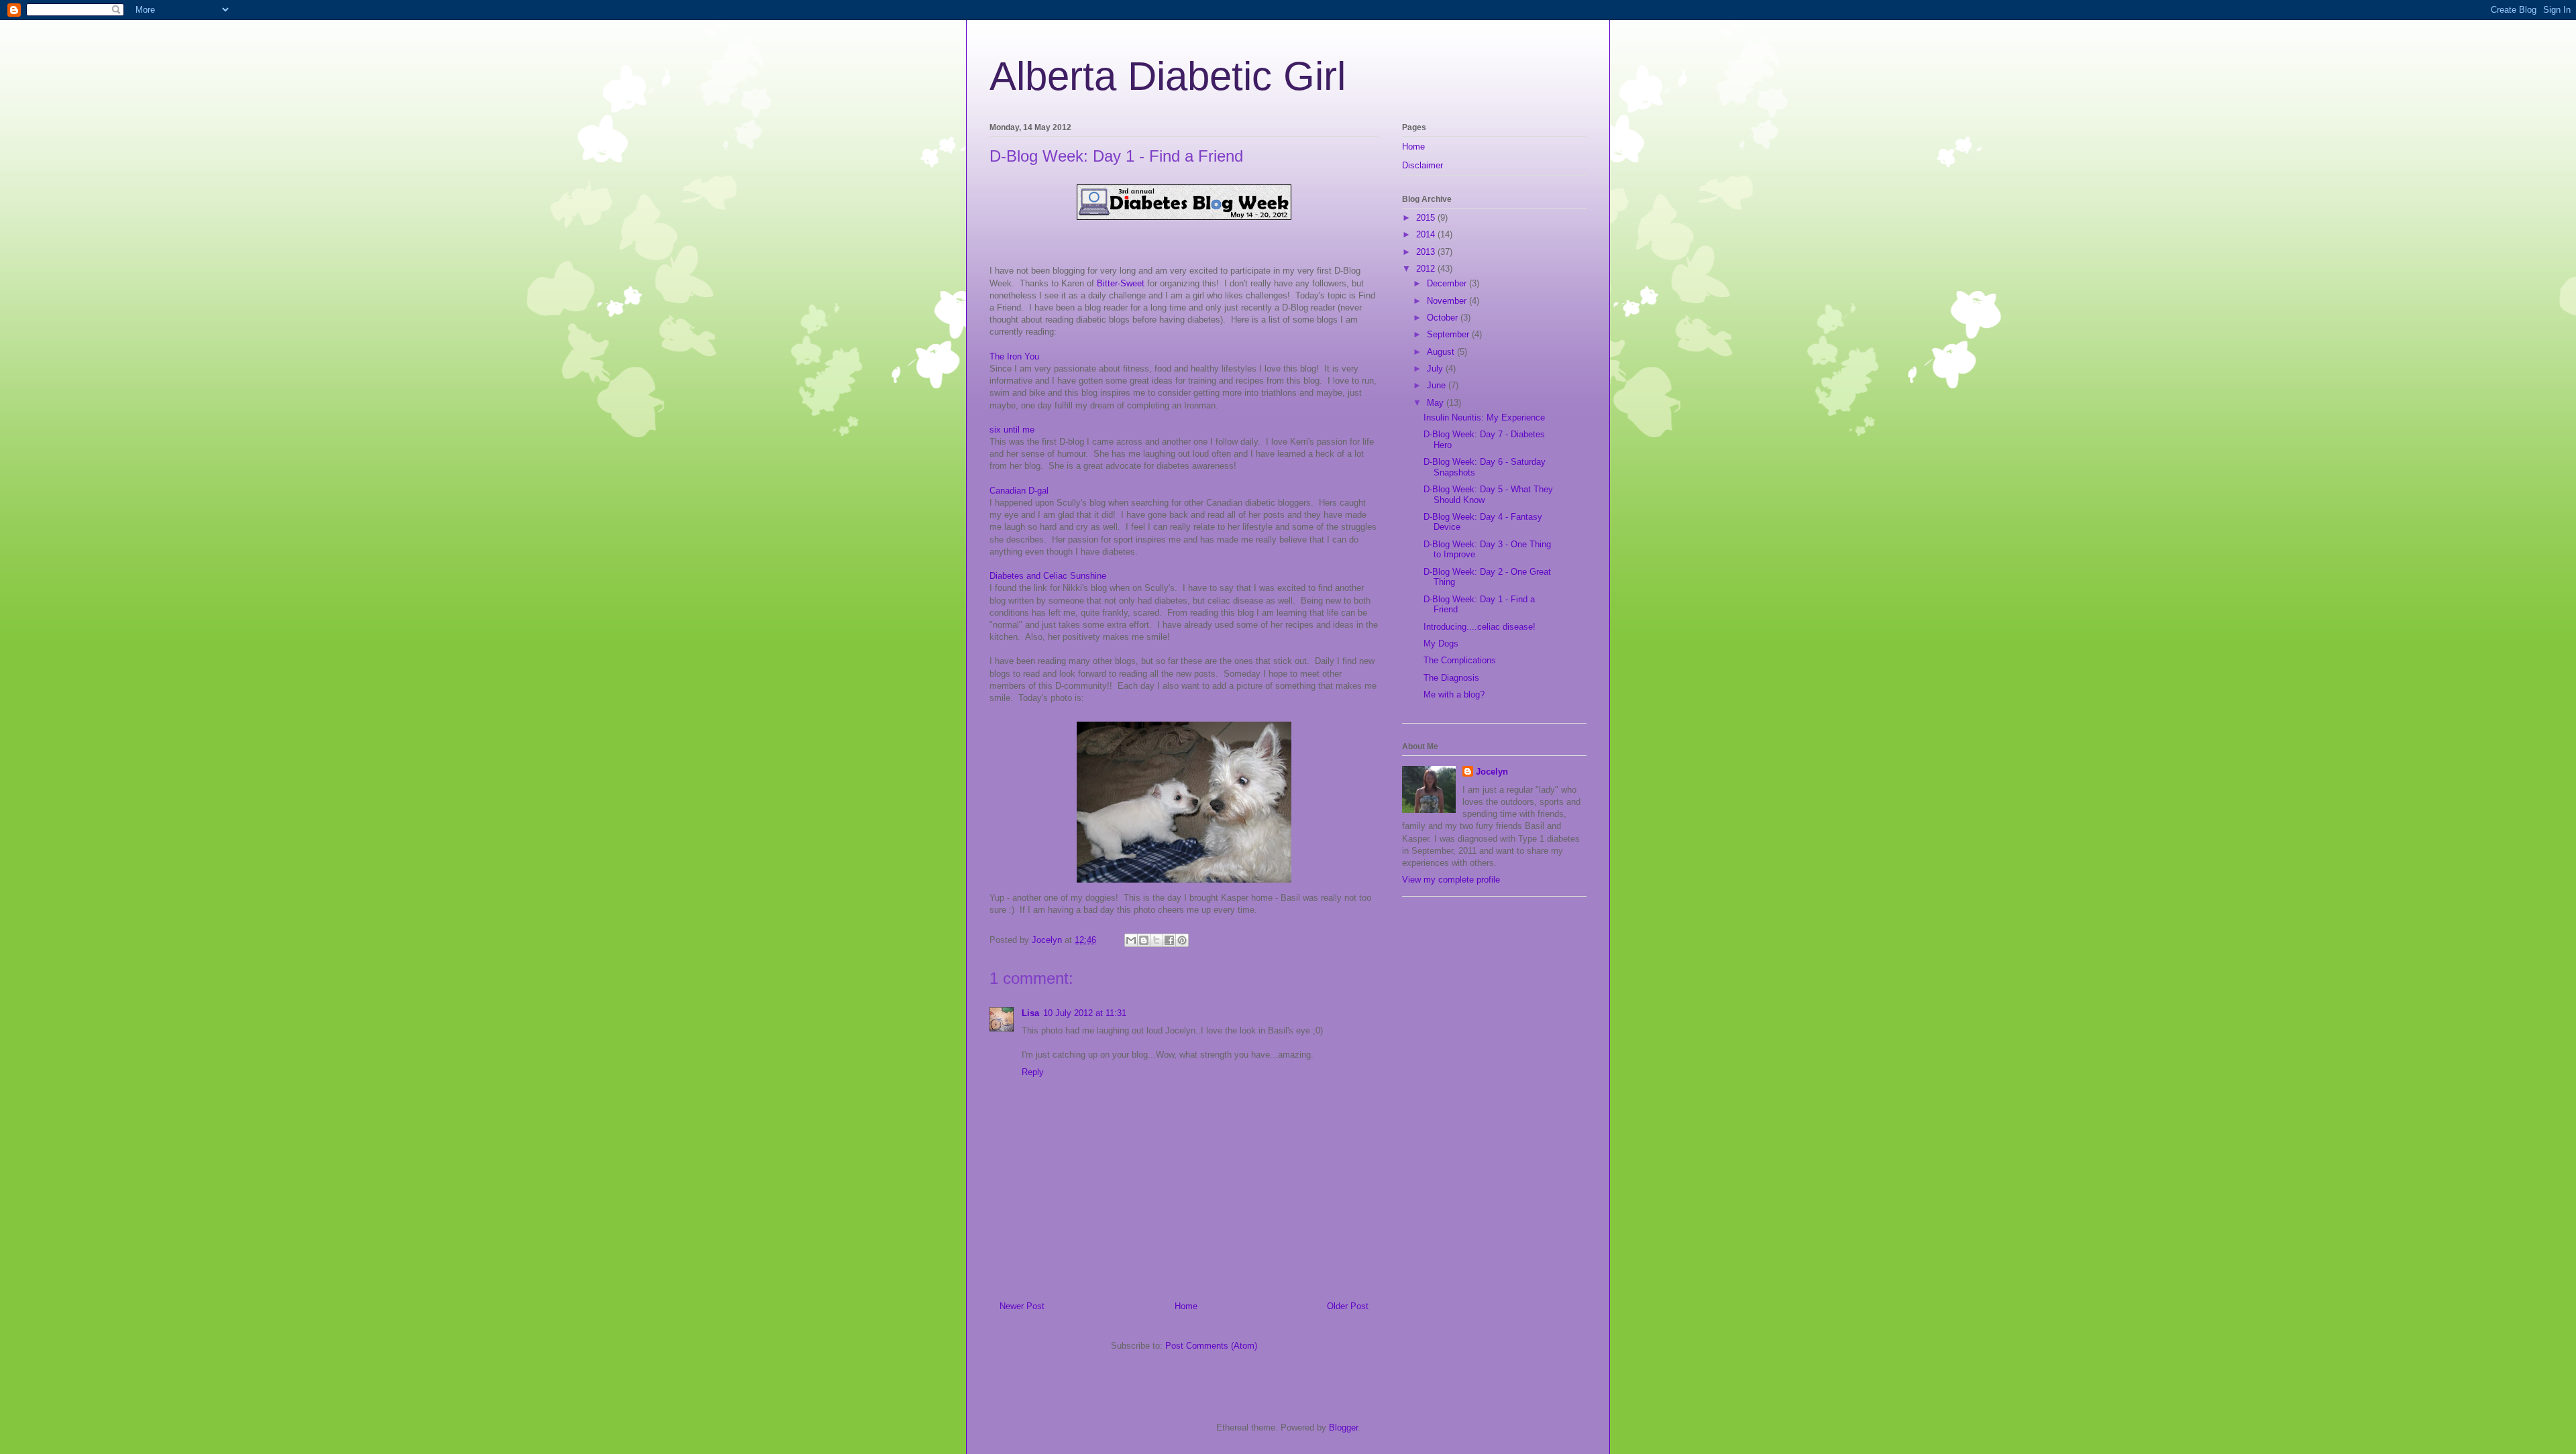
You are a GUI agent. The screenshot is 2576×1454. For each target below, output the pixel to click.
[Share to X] (1157, 940)
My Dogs (1441, 644)
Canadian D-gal (1019, 491)
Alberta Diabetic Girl (1168, 76)
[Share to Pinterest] (1182, 940)
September (1449, 334)
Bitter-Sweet (1121, 283)
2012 (1427, 269)
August (1442, 352)
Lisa (1030, 1013)
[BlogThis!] (1144, 940)
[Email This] (1131, 940)
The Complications (1460, 660)
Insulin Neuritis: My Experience (1484, 417)
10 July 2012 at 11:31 (1085, 1013)
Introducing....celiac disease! (1480, 627)
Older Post (1348, 1306)
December (1448, 283)
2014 (1427, 234)
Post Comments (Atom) (1211, 1346)
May (1437, 403)
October (1444, 318)
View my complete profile (1451, 880)
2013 (1427, 252)
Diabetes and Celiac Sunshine (1048, 576)
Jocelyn (1492, 772)
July (1436, 369)
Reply (1033, 1072)
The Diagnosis (1451, 678)
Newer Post (1022, 1306)
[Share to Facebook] (1169, 940)
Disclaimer (1423, 165)
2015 (1427, 218)
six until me (1012, 430)
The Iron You (1014, 356)
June (1438, 385)
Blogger (1343, 1428)
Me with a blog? (1454, 694)
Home (1186, 1306)
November (1448, 301)
